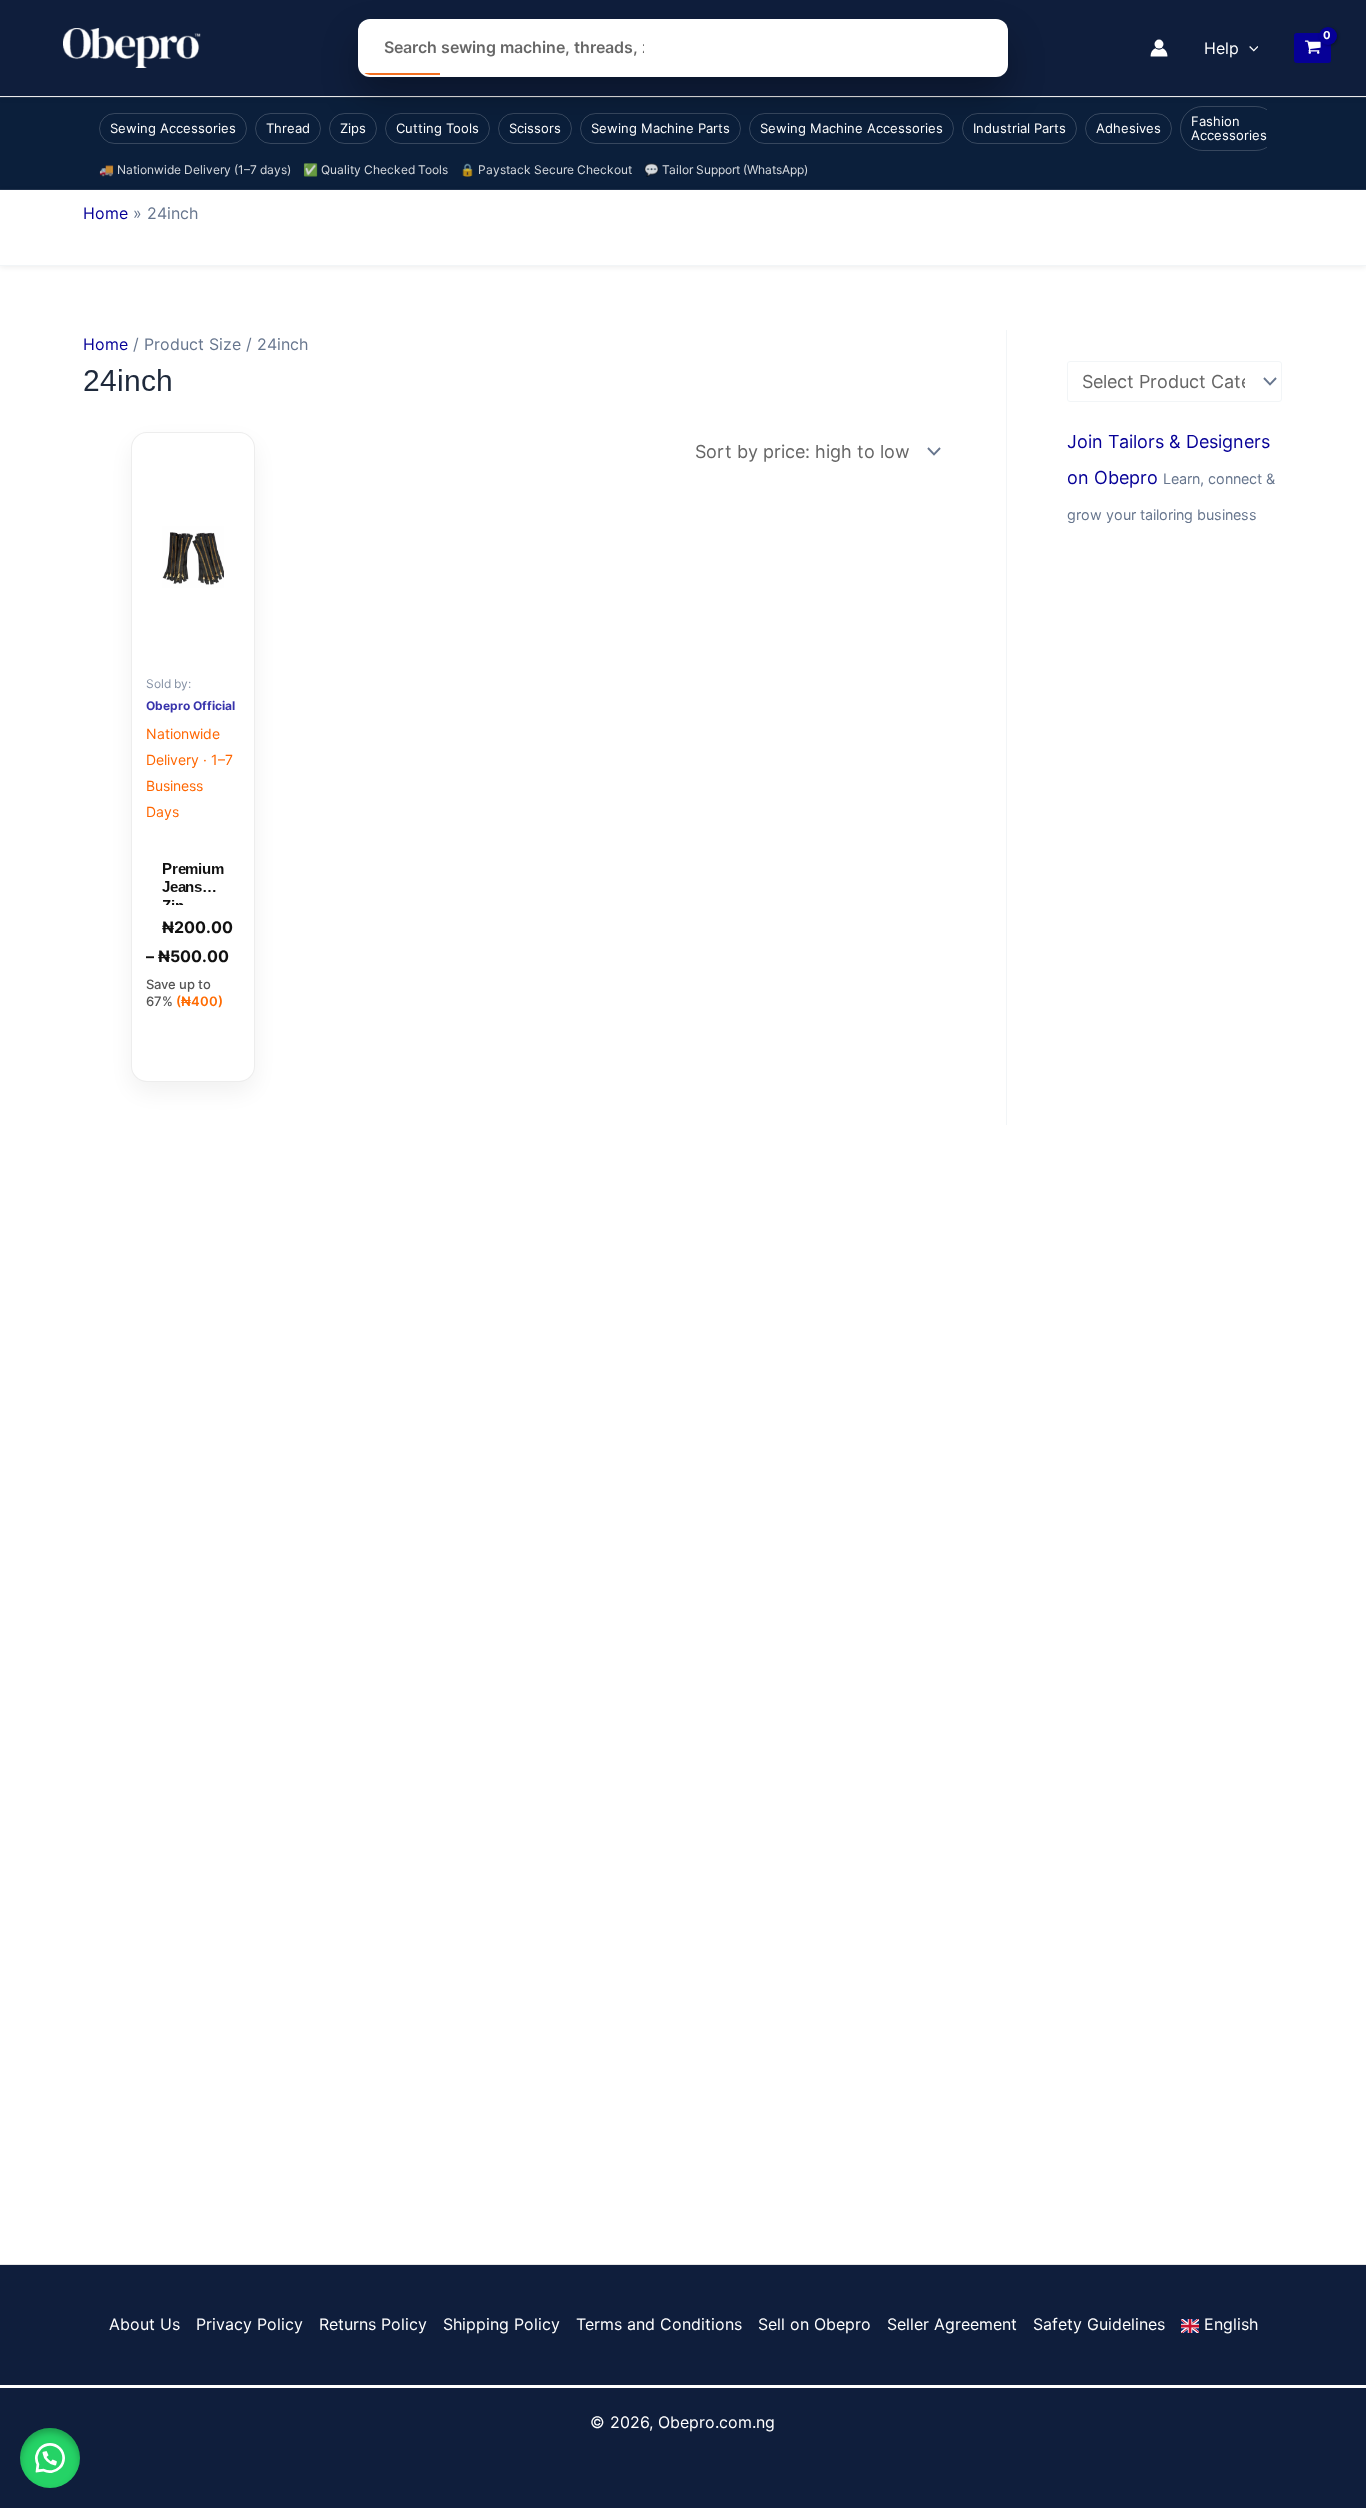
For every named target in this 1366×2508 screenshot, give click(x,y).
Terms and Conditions (659, 2324)
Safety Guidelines (1099, 2324)
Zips (353, 128)
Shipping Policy (501, 2324)
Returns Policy (373, 2324)
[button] (1249, 48)
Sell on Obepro (814, 2324)
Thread (288, 128)
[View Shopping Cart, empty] (1312, 48)
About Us (144, 2324)
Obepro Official (190, 705)
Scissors (535, 128)
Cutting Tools (437, 128)
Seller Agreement (952, 2324)
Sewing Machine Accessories (851, 128)
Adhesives (1128, 128)
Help (1221, 48)
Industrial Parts (1019, 128)
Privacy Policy (249, 2324)
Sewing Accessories (173, 128)
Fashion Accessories (1229, 128)
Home (105, 213)
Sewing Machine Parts (660, 128)
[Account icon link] (1159, 48)
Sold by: (168, 683)
